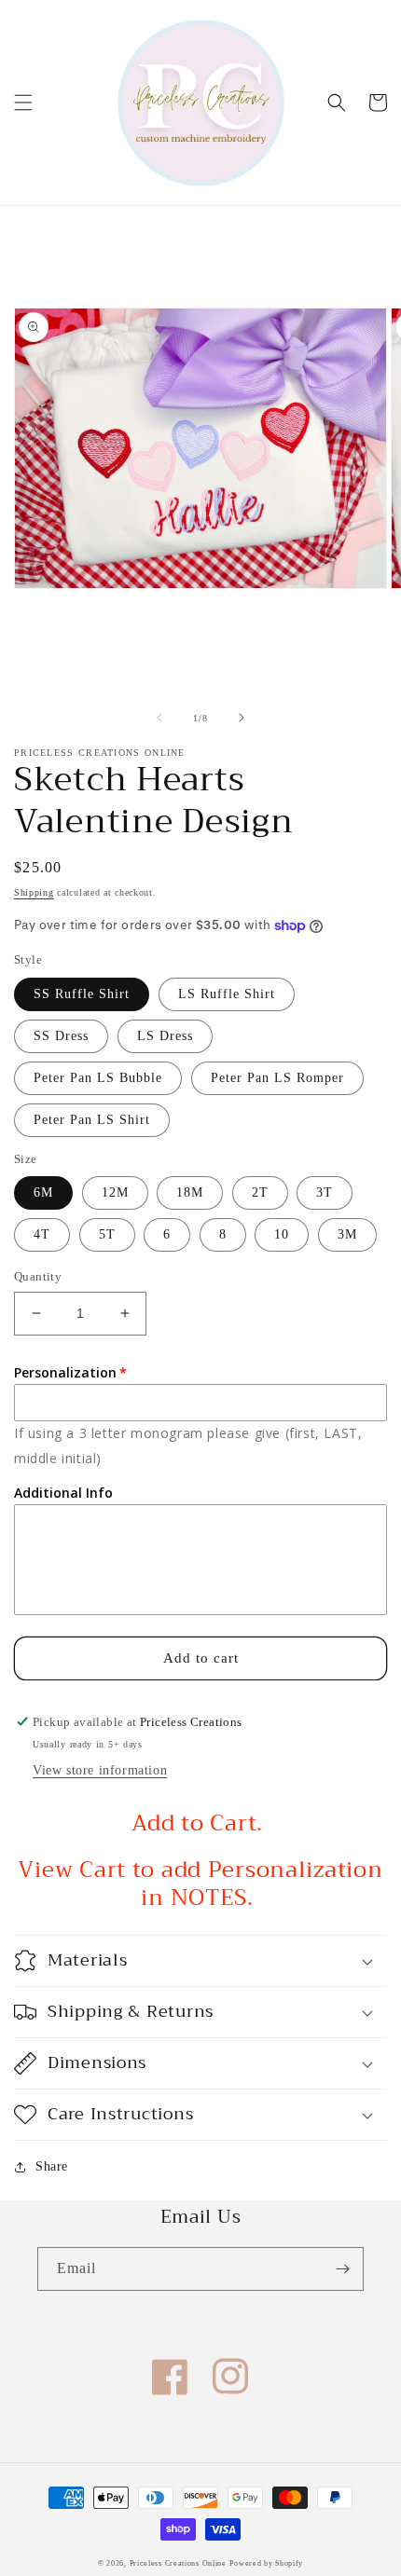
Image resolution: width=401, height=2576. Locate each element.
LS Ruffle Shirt (227, 994)
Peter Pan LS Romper (277, 1078)
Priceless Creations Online (178, 2563)
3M (347, 1234)
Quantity (38, 1276)
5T (107, 1234)
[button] (23, 103)
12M (115, 1192)
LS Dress (165, 1036)
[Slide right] (242, 718)
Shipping (34, 892)
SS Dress (61, 1036)
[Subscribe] (342, 2269)
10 (282, 1234)
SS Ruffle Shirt (82, 994)
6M (43, 1192)
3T (325, 1192)
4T (42, 1234)
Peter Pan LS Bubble (98, 1078)
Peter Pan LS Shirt (92, 1120)
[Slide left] (159, 718)
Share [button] (52, 2166)
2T (260, 1192)
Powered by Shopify (266, 2563)
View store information (100, 1770)
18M (190, 1192)
